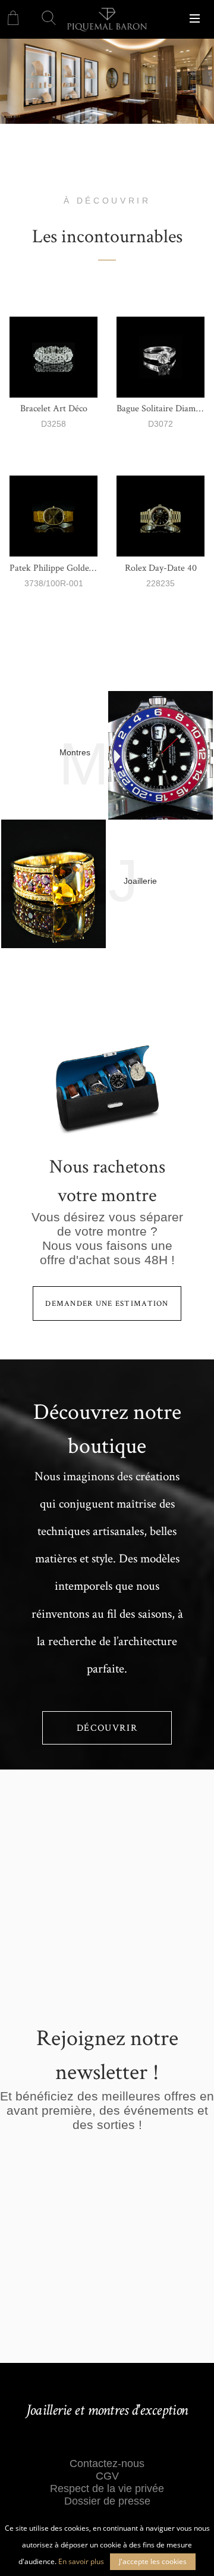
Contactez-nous (107, 2464)
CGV (107, 2476)
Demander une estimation (107, 1303)
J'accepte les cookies (153, 2561)
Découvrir (107, 1728)
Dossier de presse (107, 2501)
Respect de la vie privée (107, 2489)
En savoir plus (81, 2561)
